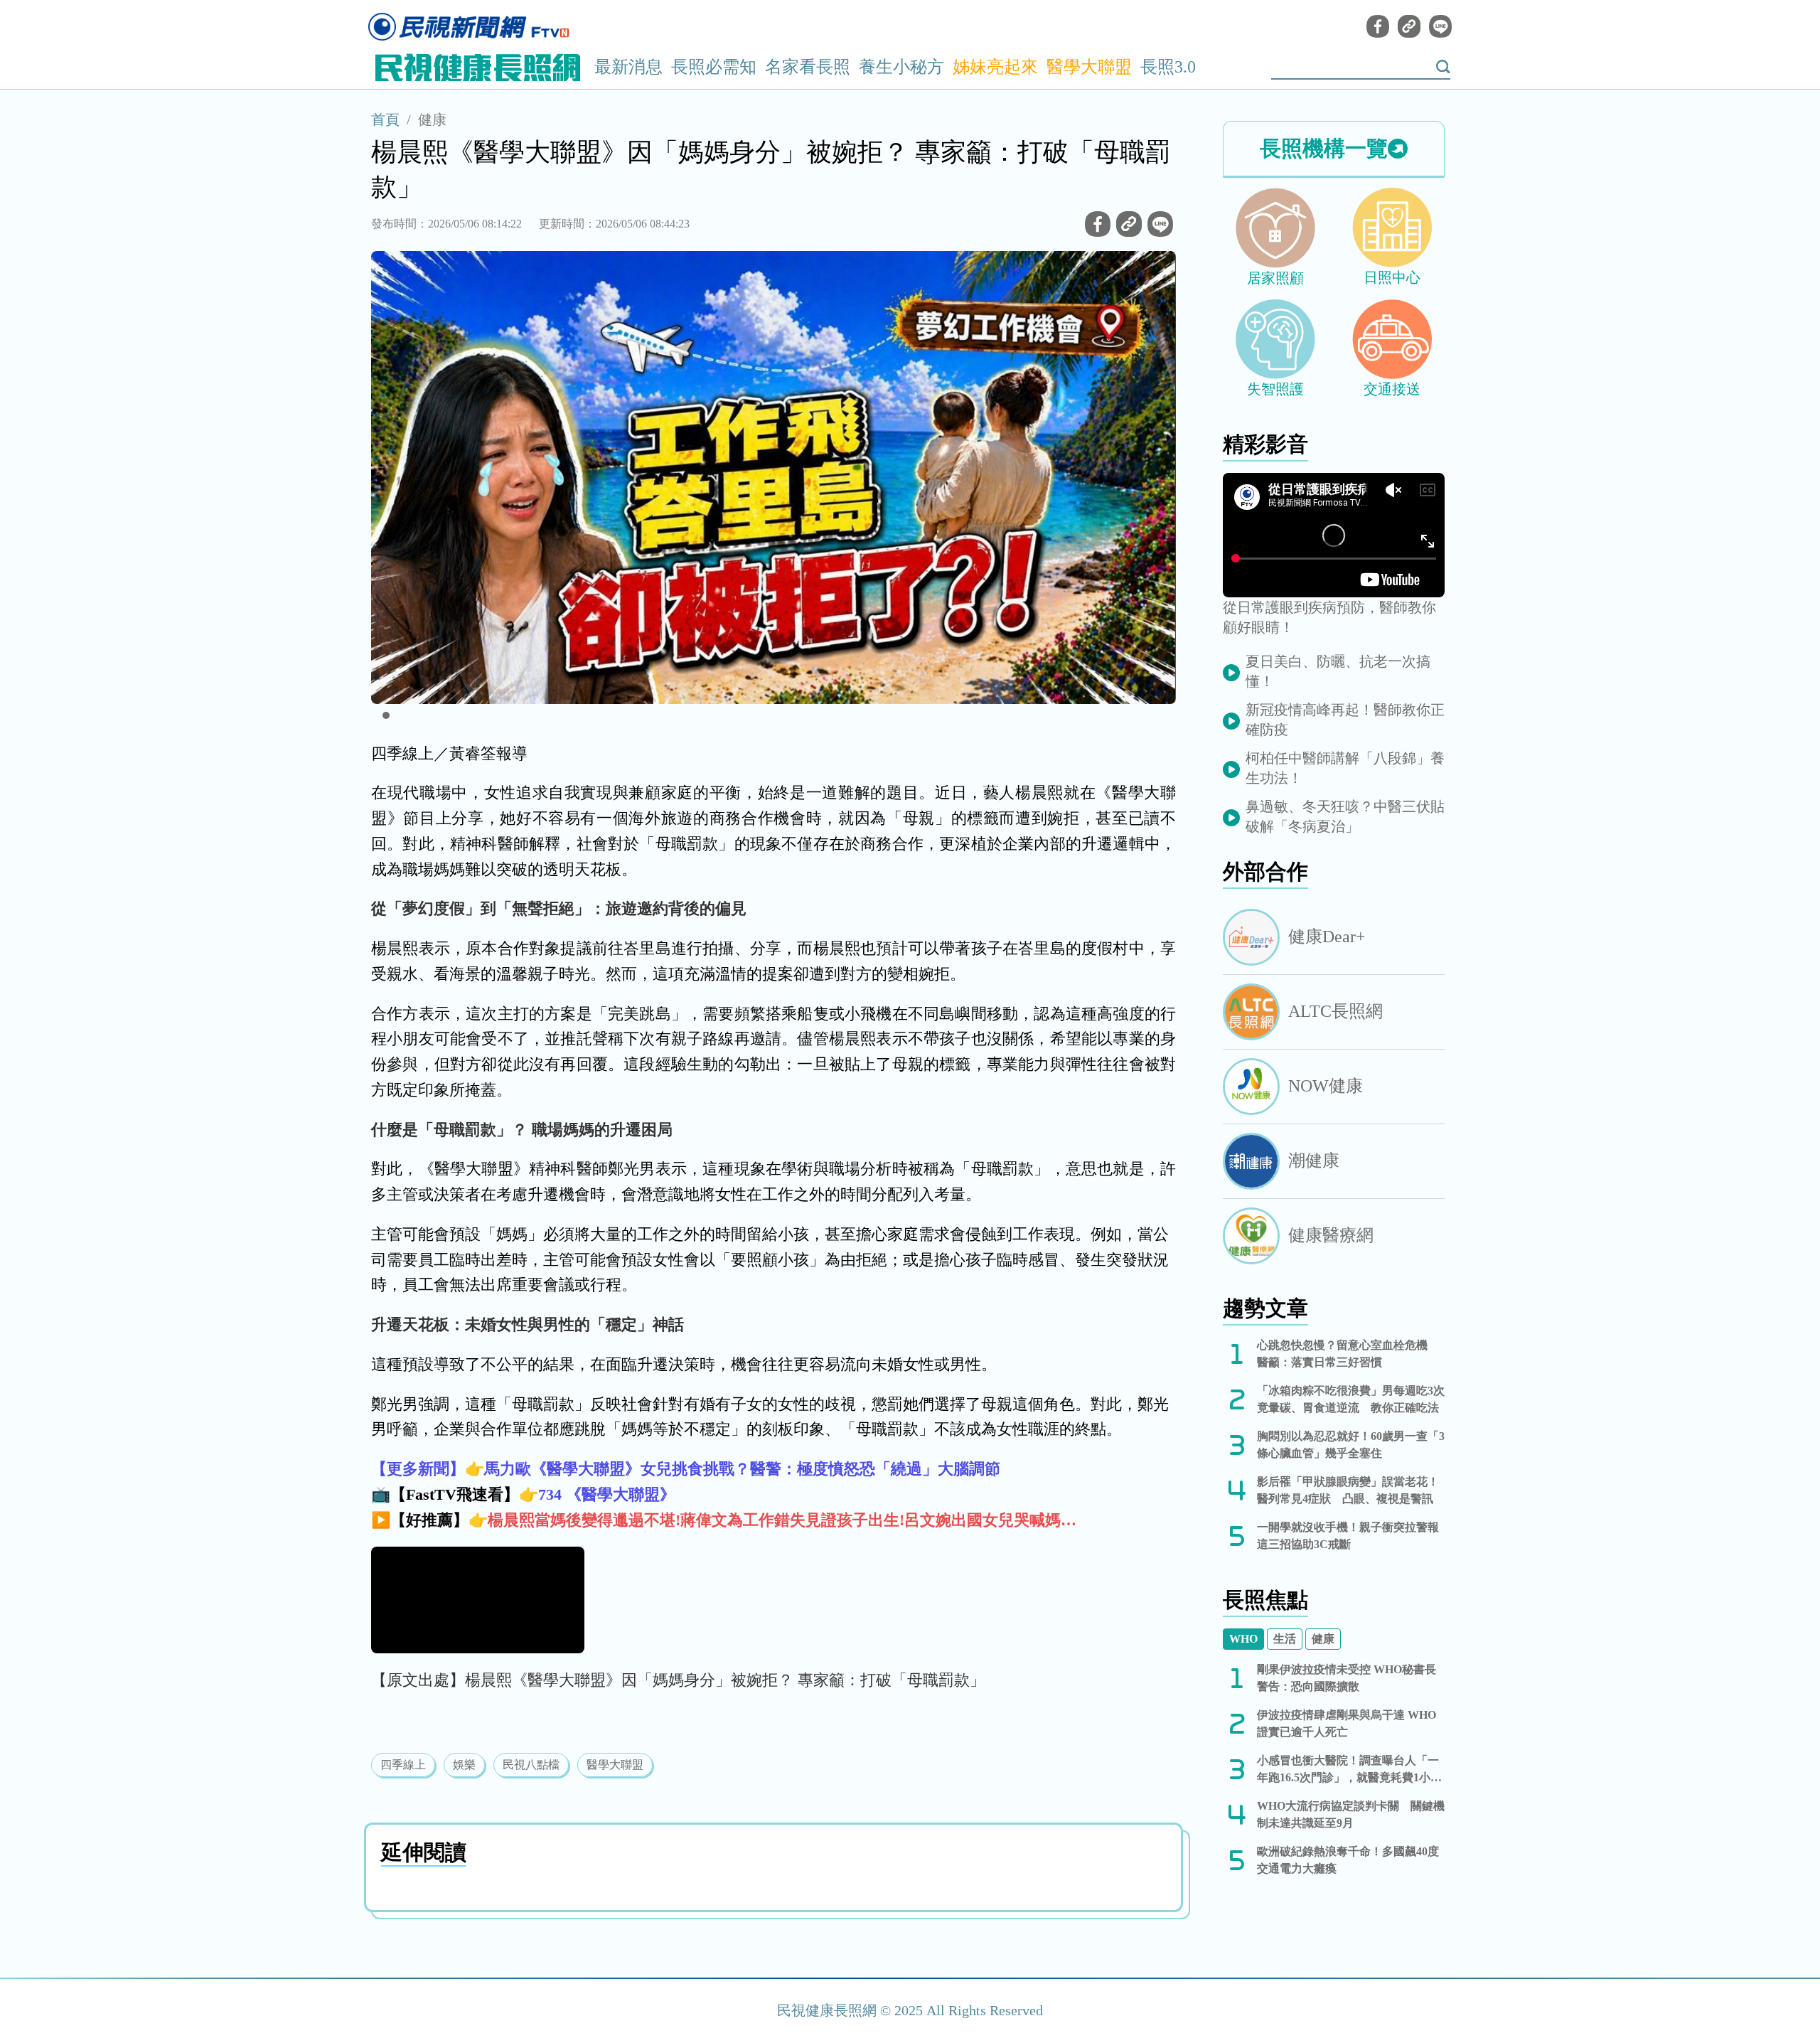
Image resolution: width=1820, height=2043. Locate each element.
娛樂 (464, 1765)
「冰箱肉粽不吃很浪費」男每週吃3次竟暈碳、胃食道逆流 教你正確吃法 (1351, 1399)
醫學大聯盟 (1089, 67)
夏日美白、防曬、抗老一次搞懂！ (1338, 671)
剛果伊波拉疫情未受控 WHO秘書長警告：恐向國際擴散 (1347, 1678)
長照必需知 (714, 67)
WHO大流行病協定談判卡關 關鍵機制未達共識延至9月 (1351, 1814)
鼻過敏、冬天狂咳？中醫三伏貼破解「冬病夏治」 (1345, 816)
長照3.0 (1168, 67)
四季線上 (403, 1765)
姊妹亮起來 (995, 67)
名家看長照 (808, 67)
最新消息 (628, 67)
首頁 (385, 119)
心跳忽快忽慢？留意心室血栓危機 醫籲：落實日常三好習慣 (1348, 1354)
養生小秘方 (901, 67)
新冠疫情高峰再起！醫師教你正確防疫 (1345, 720)
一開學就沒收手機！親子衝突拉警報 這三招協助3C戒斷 (1351, 1536)
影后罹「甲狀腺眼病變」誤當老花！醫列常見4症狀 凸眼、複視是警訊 (1348, 1490)
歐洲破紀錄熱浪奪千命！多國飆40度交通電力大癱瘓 (1348, 1860)
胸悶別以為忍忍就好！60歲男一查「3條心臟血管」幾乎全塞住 (1351, 1445)
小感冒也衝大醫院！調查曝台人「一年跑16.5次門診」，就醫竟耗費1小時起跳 (1349, 1770)
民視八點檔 (531, 1765)
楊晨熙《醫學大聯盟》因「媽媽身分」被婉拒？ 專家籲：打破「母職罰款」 (725, 1680)
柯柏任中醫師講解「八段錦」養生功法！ (1345, 768)
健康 (432, 119)
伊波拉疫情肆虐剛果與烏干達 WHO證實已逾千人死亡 (1347, 1723)
